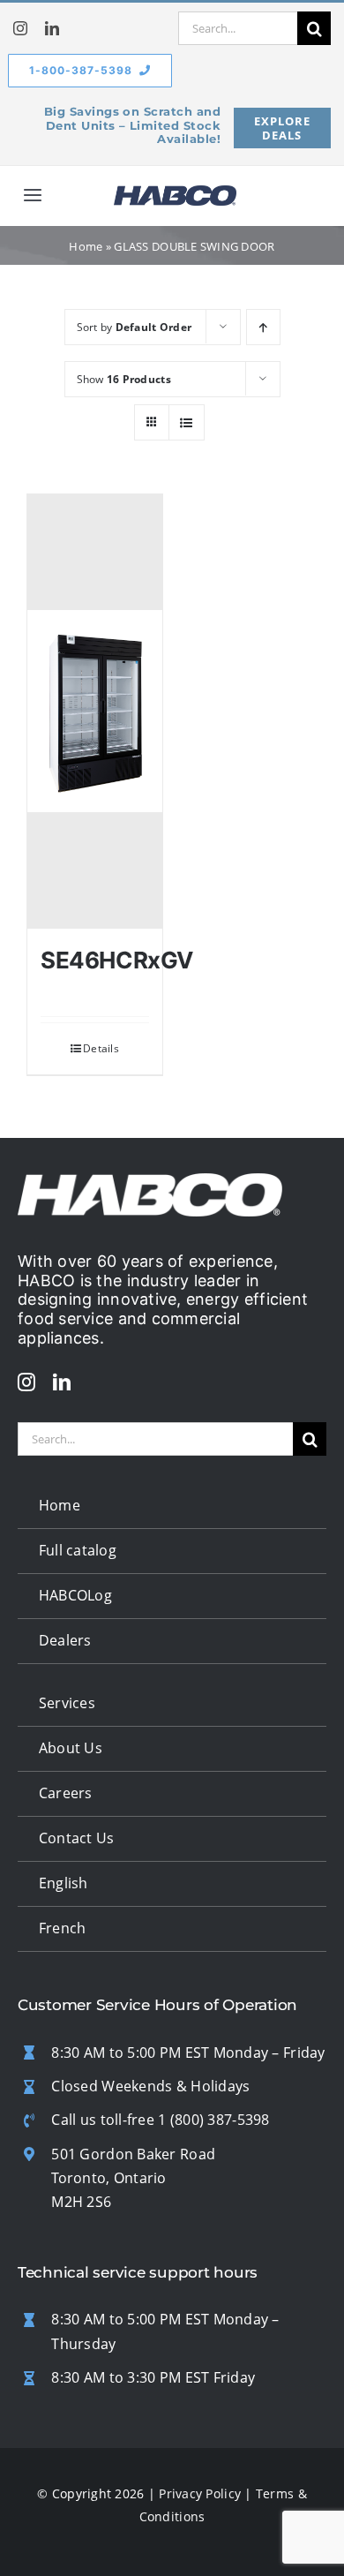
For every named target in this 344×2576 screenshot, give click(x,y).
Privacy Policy (200, 2493)
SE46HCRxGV (117, 960)
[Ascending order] (263, 327)
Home (86, 246)
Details (101, 1048)
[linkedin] (52, 28)
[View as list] (187, 422)
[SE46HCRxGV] (95, 712)
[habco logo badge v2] (175, 193)
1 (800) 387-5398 (213, 2120)
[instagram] (20, 28)
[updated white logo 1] (150, 1181)
